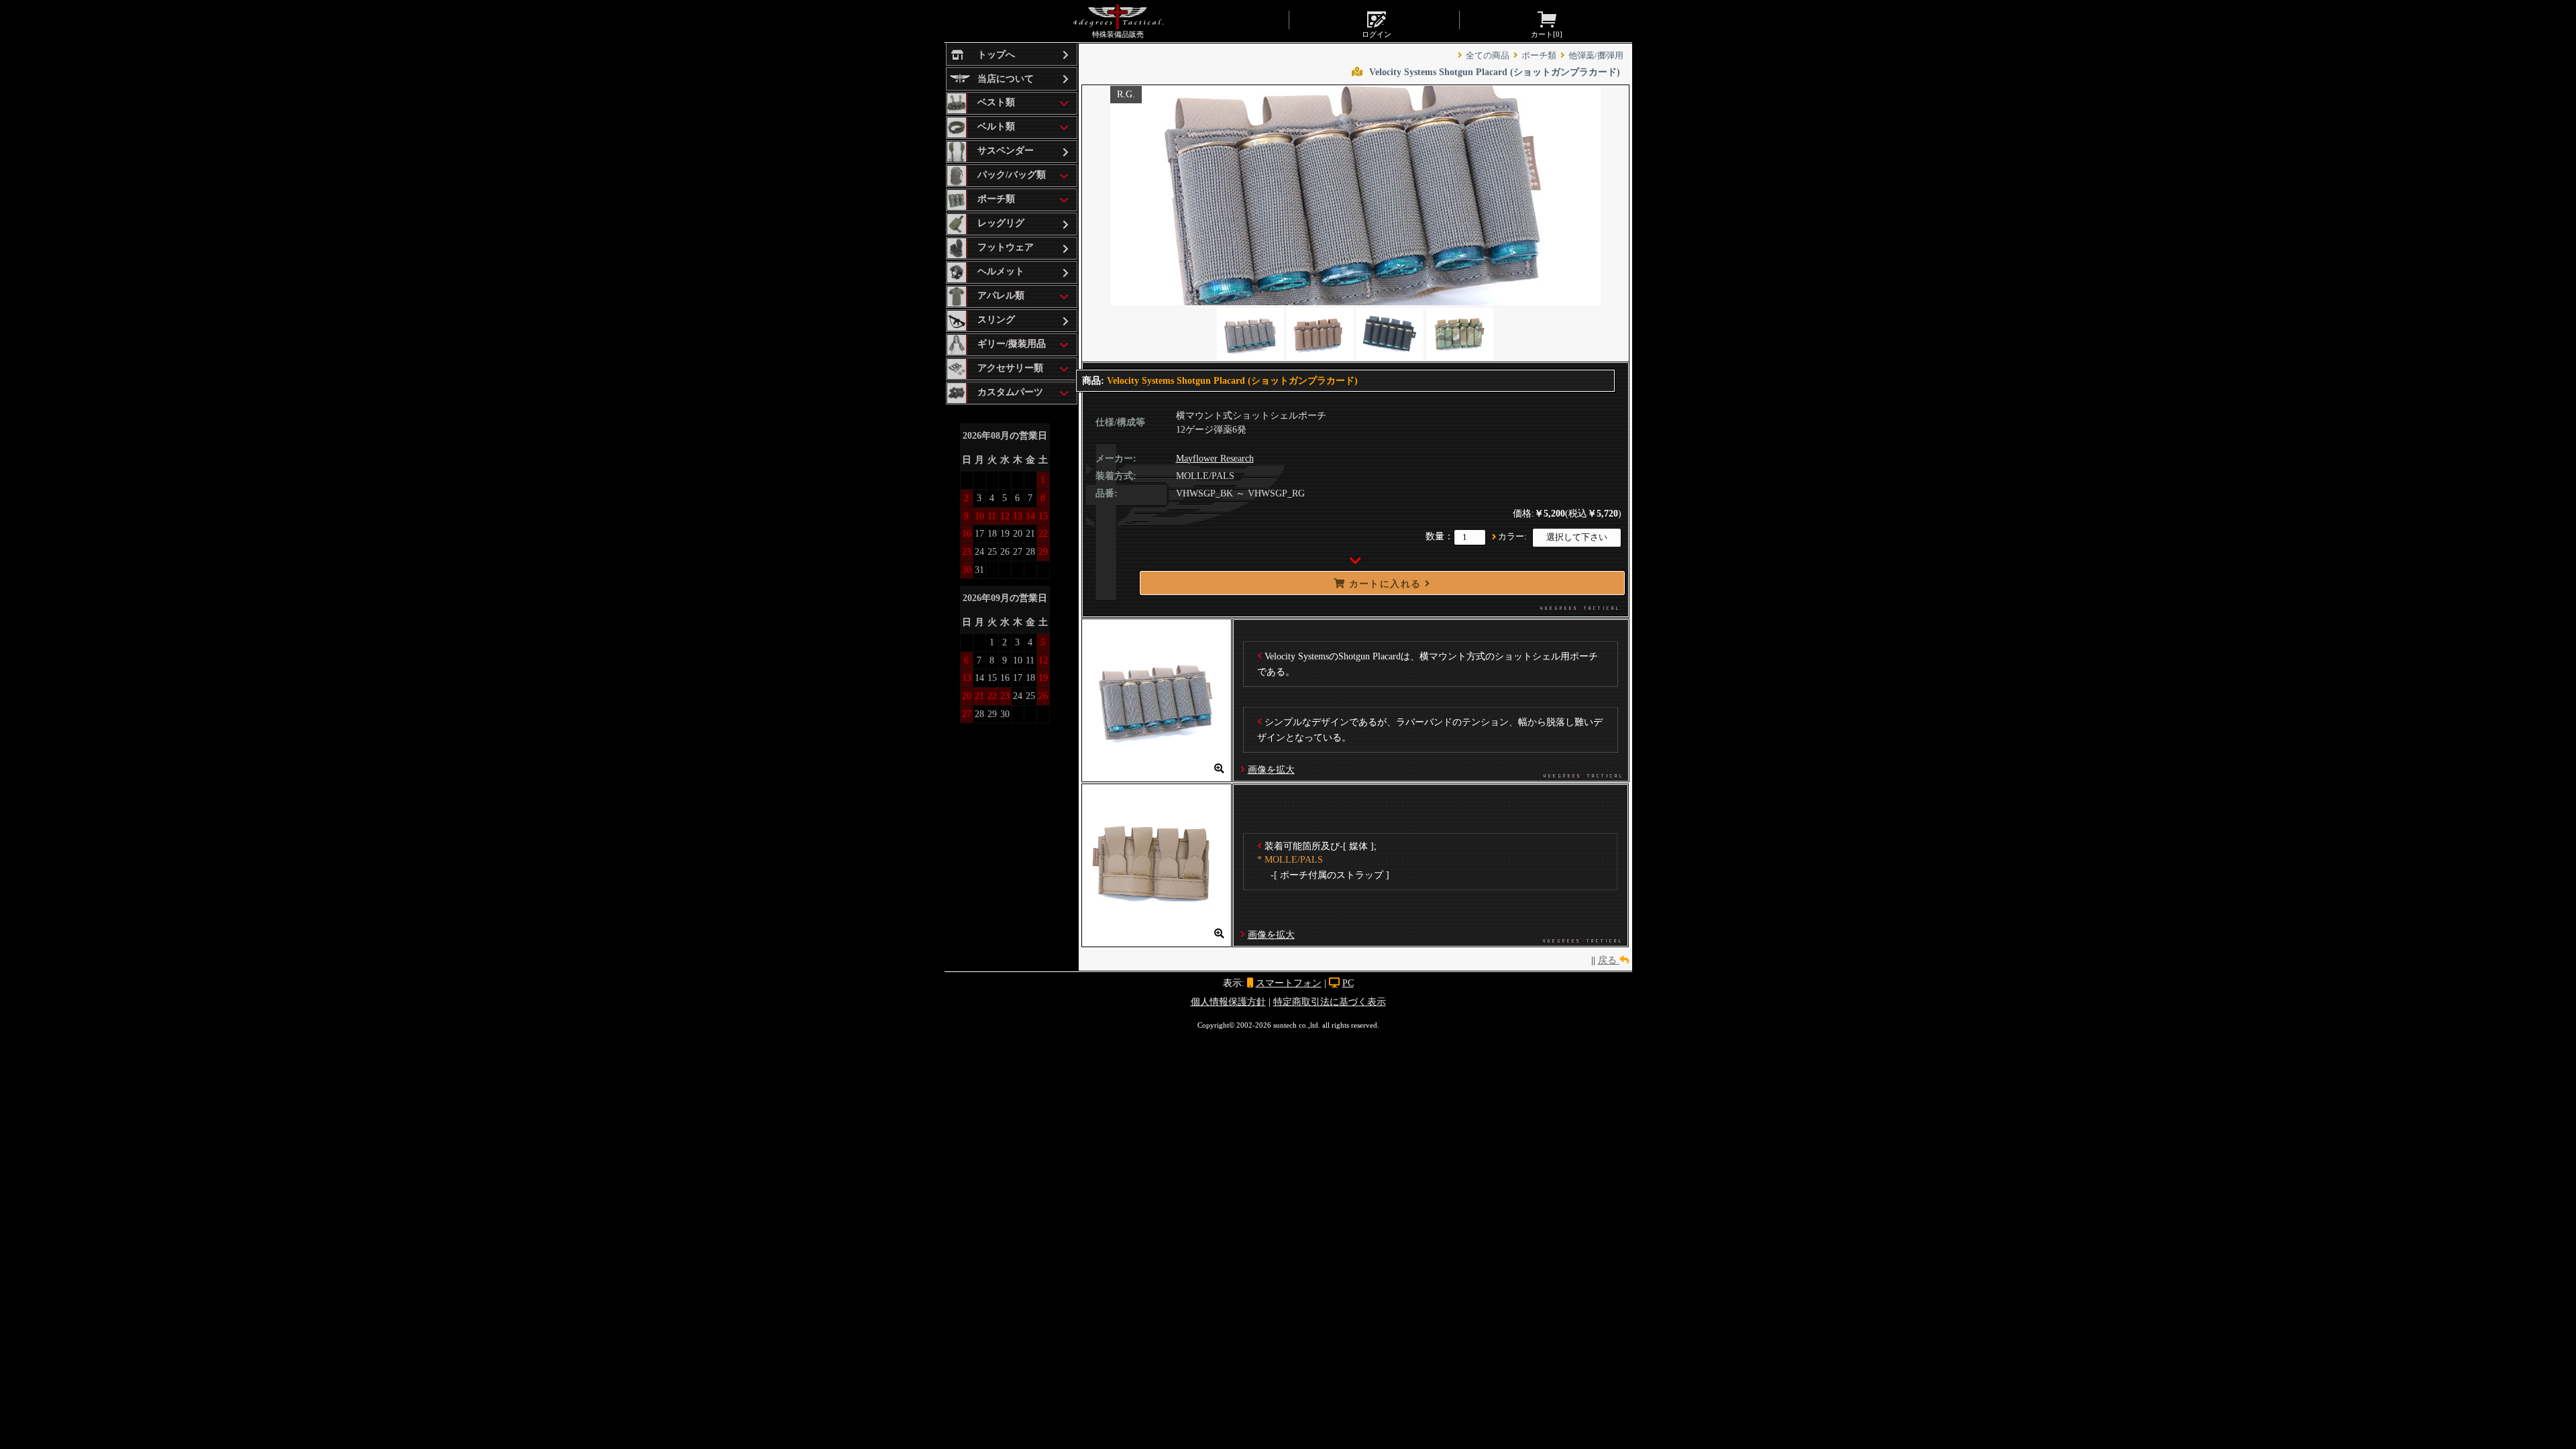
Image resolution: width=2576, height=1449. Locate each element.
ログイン (1377, 34)
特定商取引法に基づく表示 (1330, 1002)
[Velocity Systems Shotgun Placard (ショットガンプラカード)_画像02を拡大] (1157, 940)
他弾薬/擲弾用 (1596, 56)
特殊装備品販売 (1118, 34)
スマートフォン (1289, 983)
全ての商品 (1488, 56)
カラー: (1512, 537)
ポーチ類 (1539, 56)
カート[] (1547, 34)
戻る (1609, 960)
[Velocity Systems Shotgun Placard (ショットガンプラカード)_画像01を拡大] (1157, 775)
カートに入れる (1385, 584)
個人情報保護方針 (1228, 1002)
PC (1348, 983)
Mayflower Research (1215, 459)
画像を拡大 (1271, 769)
